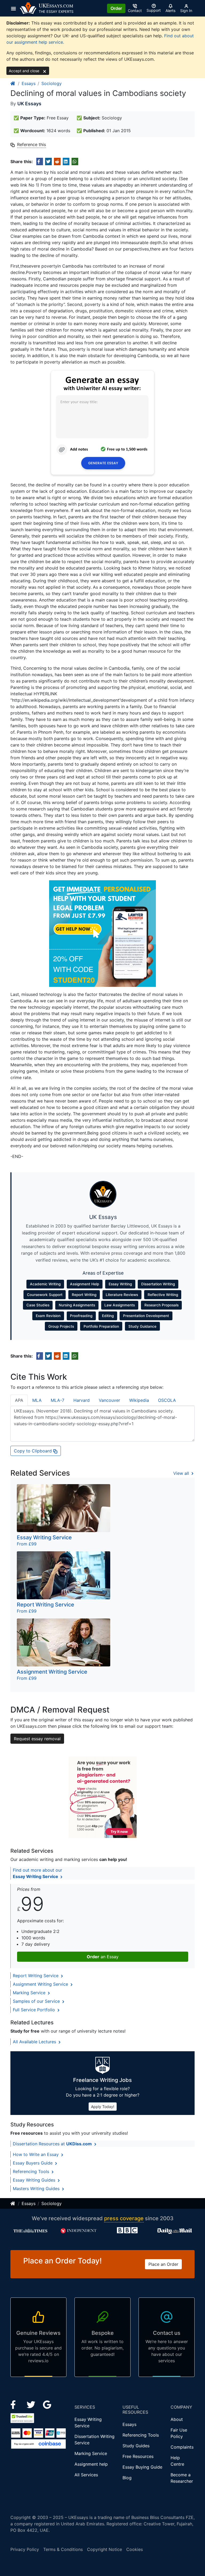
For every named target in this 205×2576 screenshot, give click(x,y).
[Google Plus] (47, 2404)
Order (116, 8)
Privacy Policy (25, 2549)
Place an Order (163, 2264)
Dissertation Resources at (52, 2144)
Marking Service (30, 1993)
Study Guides (136, 2446)
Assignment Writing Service (41, 1984)
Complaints (182, 2447)
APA (19, 1400)
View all (182, 1473)
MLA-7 (58, 1400)
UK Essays (29, 104)
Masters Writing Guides (37, 2189)
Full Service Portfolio (35, 2010)
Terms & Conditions (63, 2549)
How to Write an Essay (36, 2154)
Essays (29, 83)
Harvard (82, 1400)
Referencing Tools (32, 2171)
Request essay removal (37, 1739)
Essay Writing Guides (35, 2180)
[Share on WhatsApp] (75, 161)
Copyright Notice (105, 2549)
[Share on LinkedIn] (66, 161)
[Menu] (15, 8)
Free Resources (138, 2456)
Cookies (135, 2549)
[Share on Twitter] (48, 161)
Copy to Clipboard (33, 1451)
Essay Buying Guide (142, 2467)
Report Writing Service (36, 1976)
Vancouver (109, 1400)
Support (154, 10)
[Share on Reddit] (57, 161)
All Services (86, 2475)
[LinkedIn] (32, 2404)
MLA (37, 1400)
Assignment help (91, 2464)
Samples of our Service (37, 2001)
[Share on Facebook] (40, 161)
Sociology (52, 83)
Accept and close (25, 71)
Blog (127, 2478)
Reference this (31, 144)
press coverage (124, 2218)
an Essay (103, 1957)
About (177, 2419)
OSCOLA (167, 1400)
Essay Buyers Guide (33, 2163)
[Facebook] (15, 2404)
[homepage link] (13, 83)
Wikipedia (139, 1400)
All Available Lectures (35, 2042)
